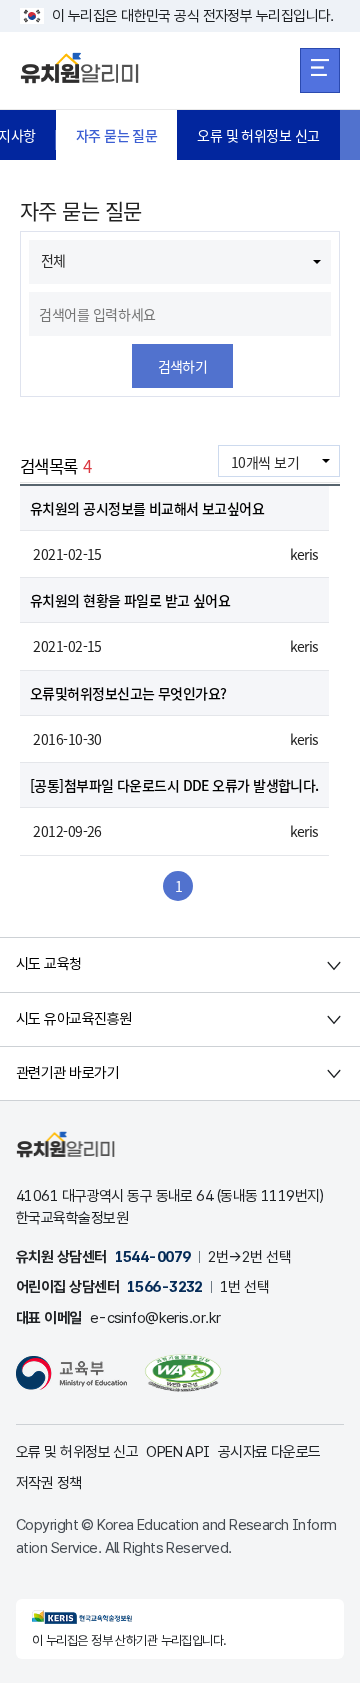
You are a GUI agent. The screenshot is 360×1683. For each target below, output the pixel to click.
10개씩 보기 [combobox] (265, 462)
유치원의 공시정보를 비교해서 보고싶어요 (147, 508)
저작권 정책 (49, 1483)
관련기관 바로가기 (67, 1073)
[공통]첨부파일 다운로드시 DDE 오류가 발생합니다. (174, 785)
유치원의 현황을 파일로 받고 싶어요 (130, 600)
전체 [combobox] (53, 260)
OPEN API (178, 1452)
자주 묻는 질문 (117, 135)
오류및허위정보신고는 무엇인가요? (128, 693)
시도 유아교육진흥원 (73, 1019)
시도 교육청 (49, 964)
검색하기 (183, 366)
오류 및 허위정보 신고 (258, 135)
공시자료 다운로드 (269, 1452)
